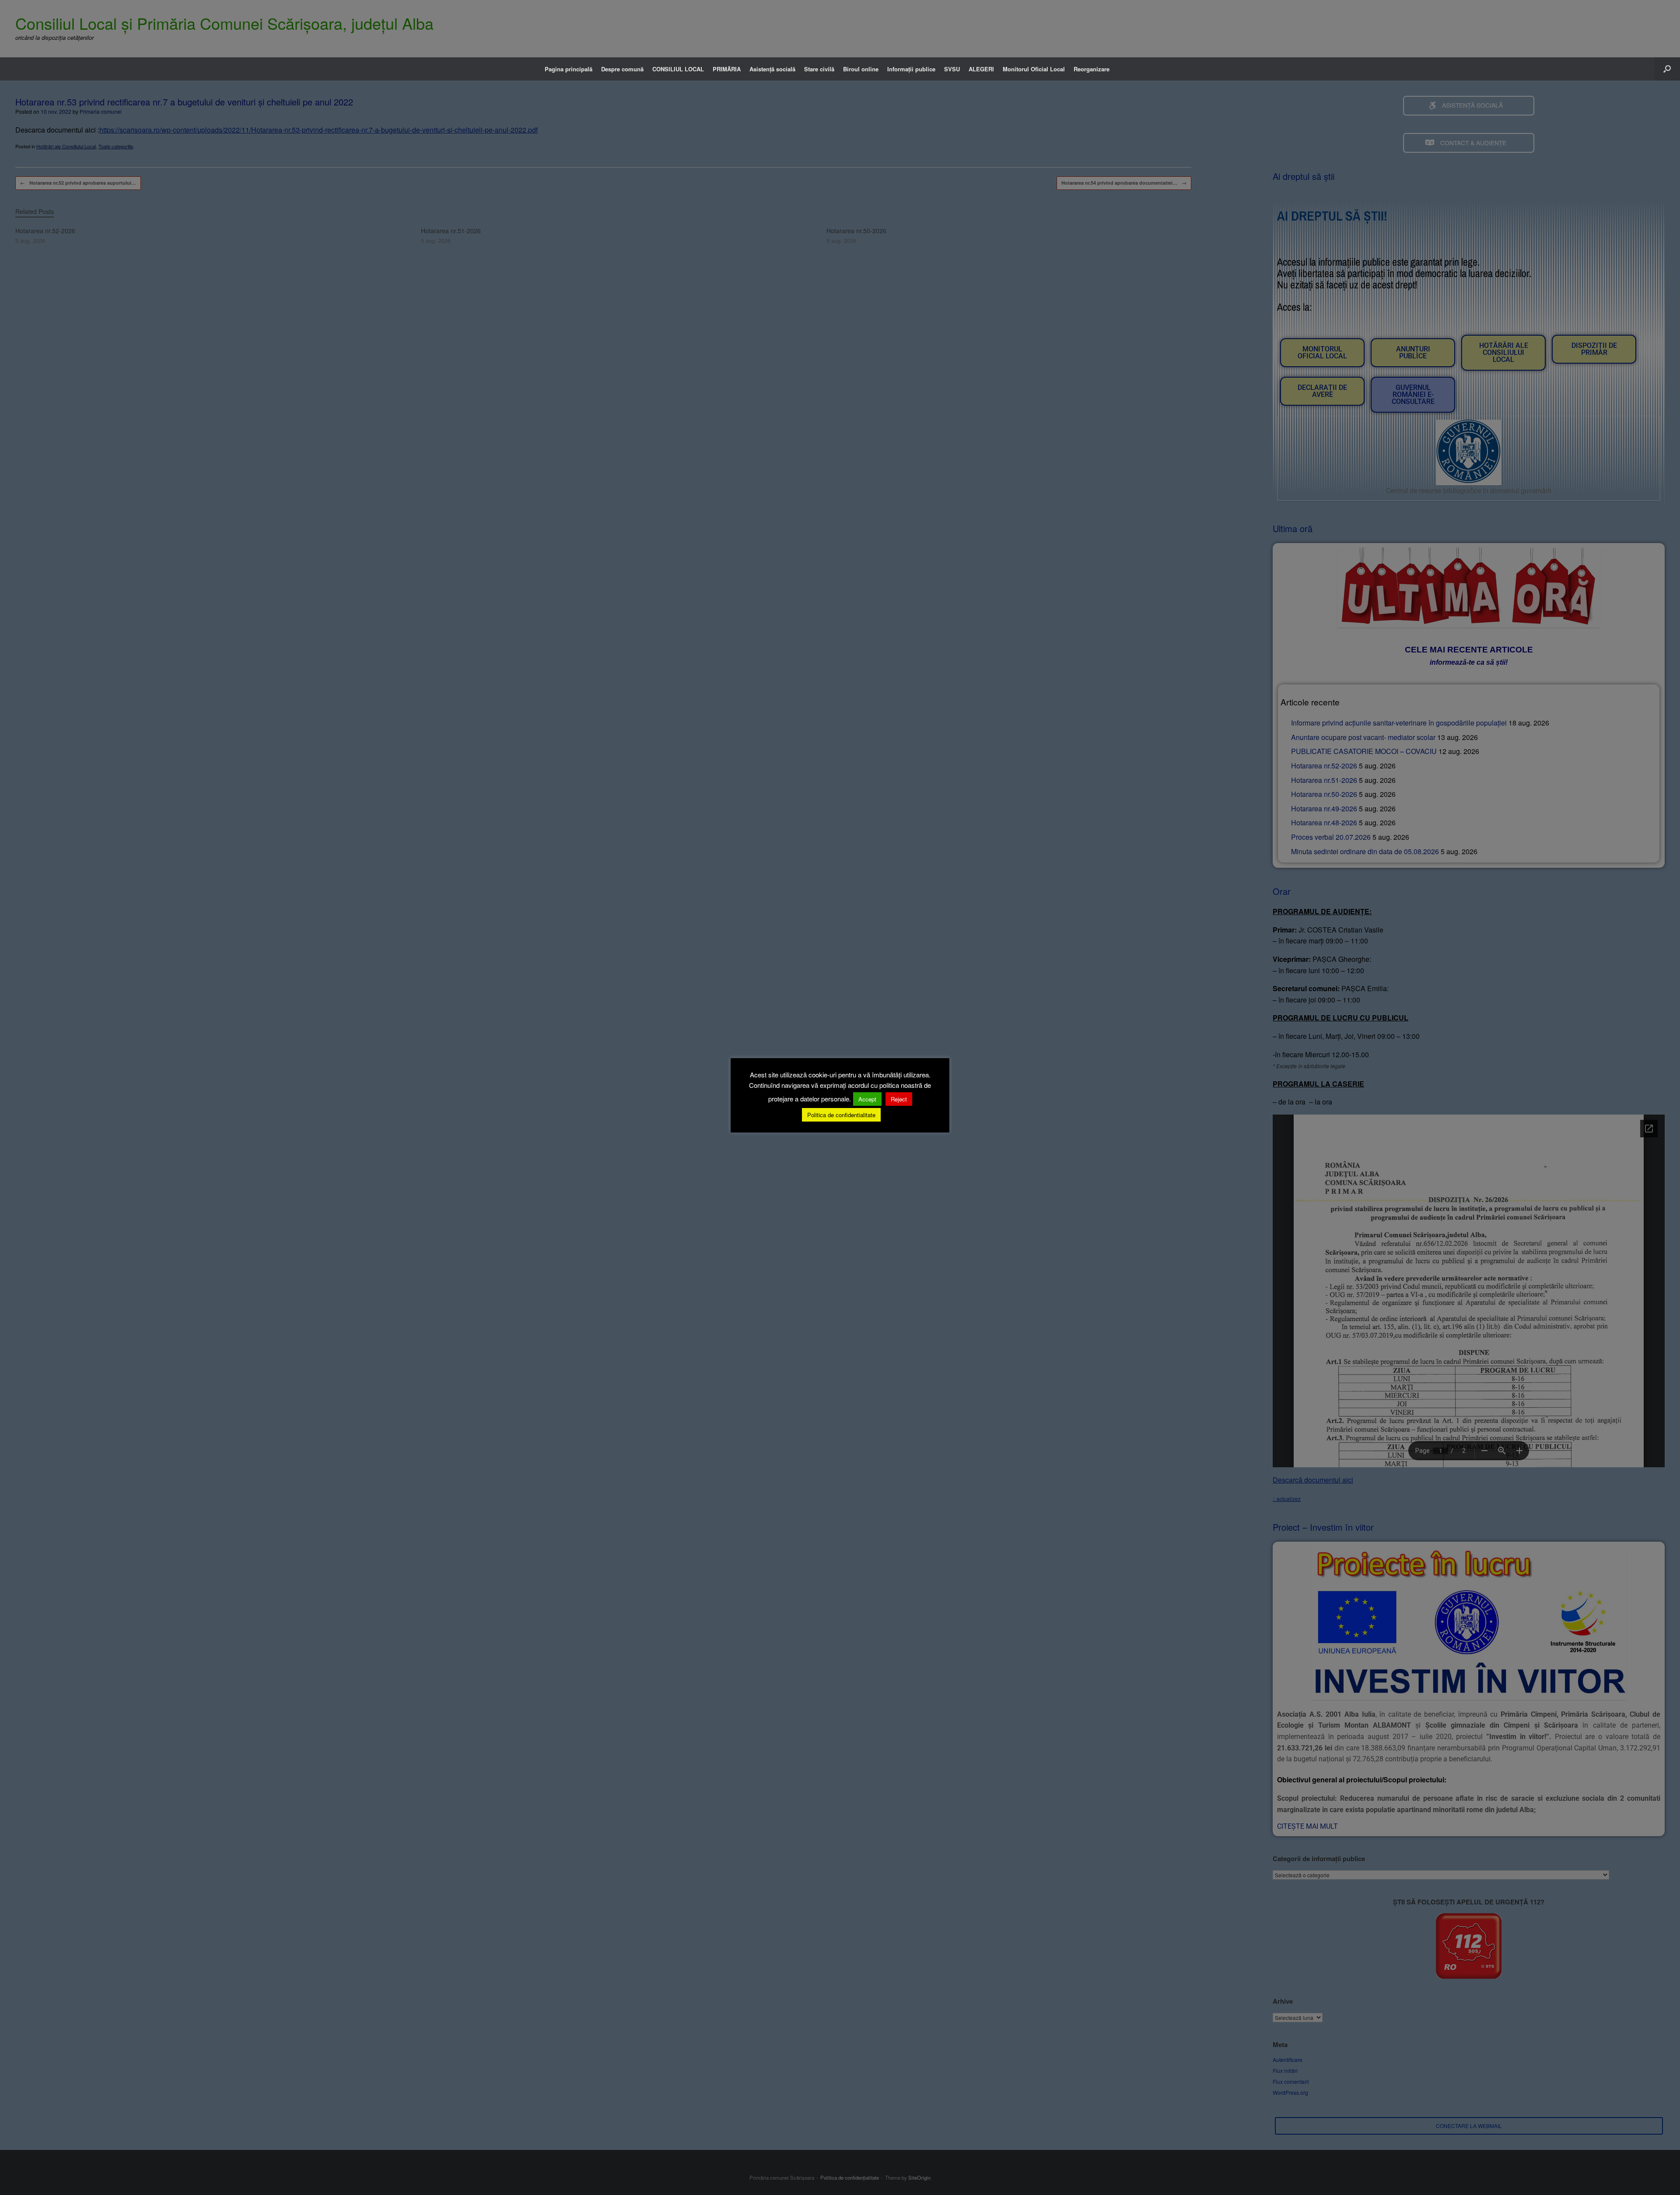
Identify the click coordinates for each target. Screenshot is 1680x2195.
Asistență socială (772, 69)
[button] (1667, 69)
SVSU (952, 69)
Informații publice (911, 69)
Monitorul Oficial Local (1034, 69)
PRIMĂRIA (727, 69)
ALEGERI (981, 69)
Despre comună (622, 69)
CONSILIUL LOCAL (678, 69)
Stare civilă (819, 69)
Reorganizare (1092, 69)
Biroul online (861, 69)
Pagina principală (569, 69)
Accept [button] (867, 1099)
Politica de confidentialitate (841, 1115)
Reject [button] (899, 1099)
